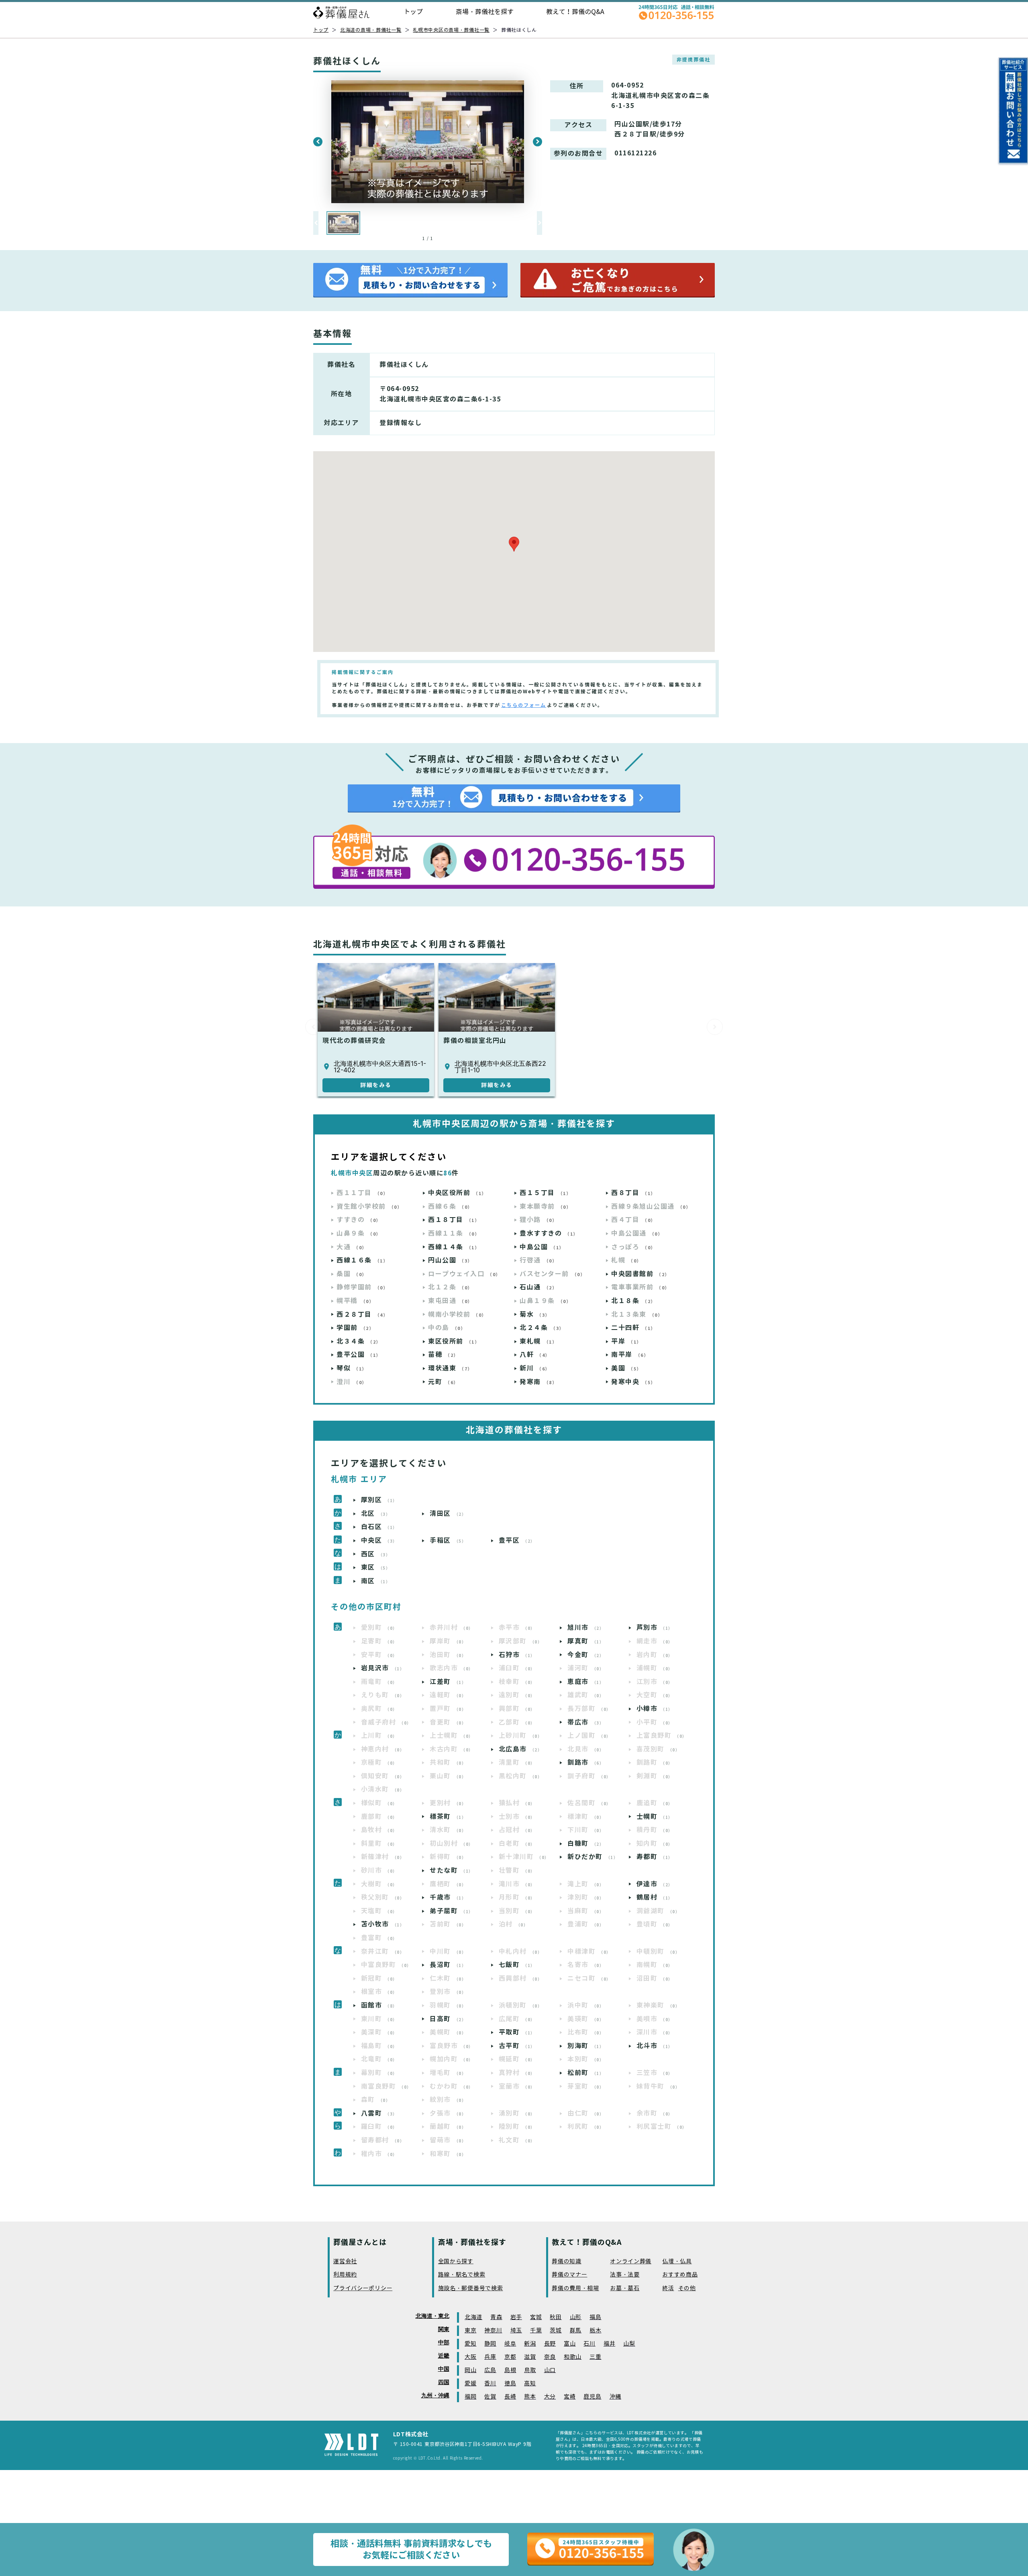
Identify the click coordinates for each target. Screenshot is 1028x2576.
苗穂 (443, 1355)
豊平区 (517, 1541)
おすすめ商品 (680, 2275)
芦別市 (655, 1628)
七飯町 (517, 1965)
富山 (570, 2344)
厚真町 (586, 1641)
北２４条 (542, 1328)
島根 (510, 2370)
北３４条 (359, 1341)
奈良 (550, 2357)
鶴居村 (655, 1897)
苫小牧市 (383, 1924)
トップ (413, 12)
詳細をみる (376, 1085)
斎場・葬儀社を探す (485, 12)
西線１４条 (454, 1247)
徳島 (510, 2384)
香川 (490, 2384)
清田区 (448, 1514)
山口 (550, 2370)
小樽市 (655, 1709)
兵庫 (490, 2357)
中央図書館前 (640, 1274)
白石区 (379, 1527)
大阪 (470, 2357)
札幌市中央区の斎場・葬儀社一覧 (451, 30)
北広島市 (521, 1749)
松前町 (586, 2073)
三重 (595, 2357)
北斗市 (655, 2046)
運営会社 (345, 2261)
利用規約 (345, 2275)
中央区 (379, 1541)
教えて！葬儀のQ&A (575, 12)
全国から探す (456, 2261)
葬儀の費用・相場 (575, 2288)
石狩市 (517, 1655)
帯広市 (586, 1722)
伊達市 (655, 1884)
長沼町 (448, 1965)
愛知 (470, 2344)
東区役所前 (454, 1341)
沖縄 (615, 2397)
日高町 (448, 2019)
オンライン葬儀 (631, 2261)
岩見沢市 (383, 1668)
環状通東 (450, 1368)
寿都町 (655, 1857)
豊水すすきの (549, 1233)
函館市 (379, 2005)
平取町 (517, 2032)
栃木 (595, 2331)
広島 (490, 2370)
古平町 (517, 2046)
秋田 (556, 2317)
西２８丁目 (362, 1314)
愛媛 (470, 2384)
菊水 (535, 1314)
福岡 (470, 2397)
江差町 (448, 1682)
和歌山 (573, 2357)
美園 (626, 1368)
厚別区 (379, 1500)
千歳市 (448, 1897)
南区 (376, 1581)
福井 (609, 2344)
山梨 (629, 2344)
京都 (510, 2357)
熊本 (530, 2397)
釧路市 (586, 1762)
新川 (535, 1368)
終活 (668, 2288)
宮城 (536, 2317)
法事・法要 (625, 2275)
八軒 (535, 1355)
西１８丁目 (454, 1220)
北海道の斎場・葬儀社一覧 (371, 30)
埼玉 (516, 2331)
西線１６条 (362, 1260)
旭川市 (586, 1628)
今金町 (586, 1655)
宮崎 (570, 2397)
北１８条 (633, 1301)
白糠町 (586, 1844)
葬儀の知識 (567, 2261)
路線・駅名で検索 (462, 2275)
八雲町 (379, 2113)
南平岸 (630, 1355)
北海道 (473, 2317)
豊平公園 (359, 1355)
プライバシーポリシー (363, 2288)
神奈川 (493, 2331)
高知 (530, 2384)
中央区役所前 (457, 1193)
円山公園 (450, 1260)
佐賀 (490, 2397)
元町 (443, 1382)
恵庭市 (586, 1682)
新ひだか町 (593, 1857)
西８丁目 (633, 1193)
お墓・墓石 (625, 2288)
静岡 (490, 2344)
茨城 (556, 2331)
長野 (550, 2344)
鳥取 (530, 2370)
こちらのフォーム (524, 705)
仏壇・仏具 (677, 2261)
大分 (550, 2397)
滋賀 (530, 2357)
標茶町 (448, 1817)
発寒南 (538, 1382)
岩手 (516, 2317)
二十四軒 (633, 1328)
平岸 (626, 1341)
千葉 (536, 2331)
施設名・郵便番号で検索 (471, 2288)
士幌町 (655, 1817)
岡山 (470, 2370)
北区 (376, 1514)
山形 (576, 2317)
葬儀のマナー (569, 2275)
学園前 (355, 1328)
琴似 (352, 1368)
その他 (687, 2288)
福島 (595, 2317)
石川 (589, 2344)
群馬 (576, 2331)
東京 (470, 2331)
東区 (376, 1567)
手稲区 (448, 1541)
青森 (496, 2317)
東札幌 (538, 1341)
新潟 (530, 2344)
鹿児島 (592, 2397)
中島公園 (542, 1247)
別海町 (586, 2046)
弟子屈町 (452, 1911)
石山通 (538, 1287)
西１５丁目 (545, 1193)
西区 (376, 1554)
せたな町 (452, 1870)
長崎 (510, 2397)
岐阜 (510, 2344)
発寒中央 (633, 1382)
